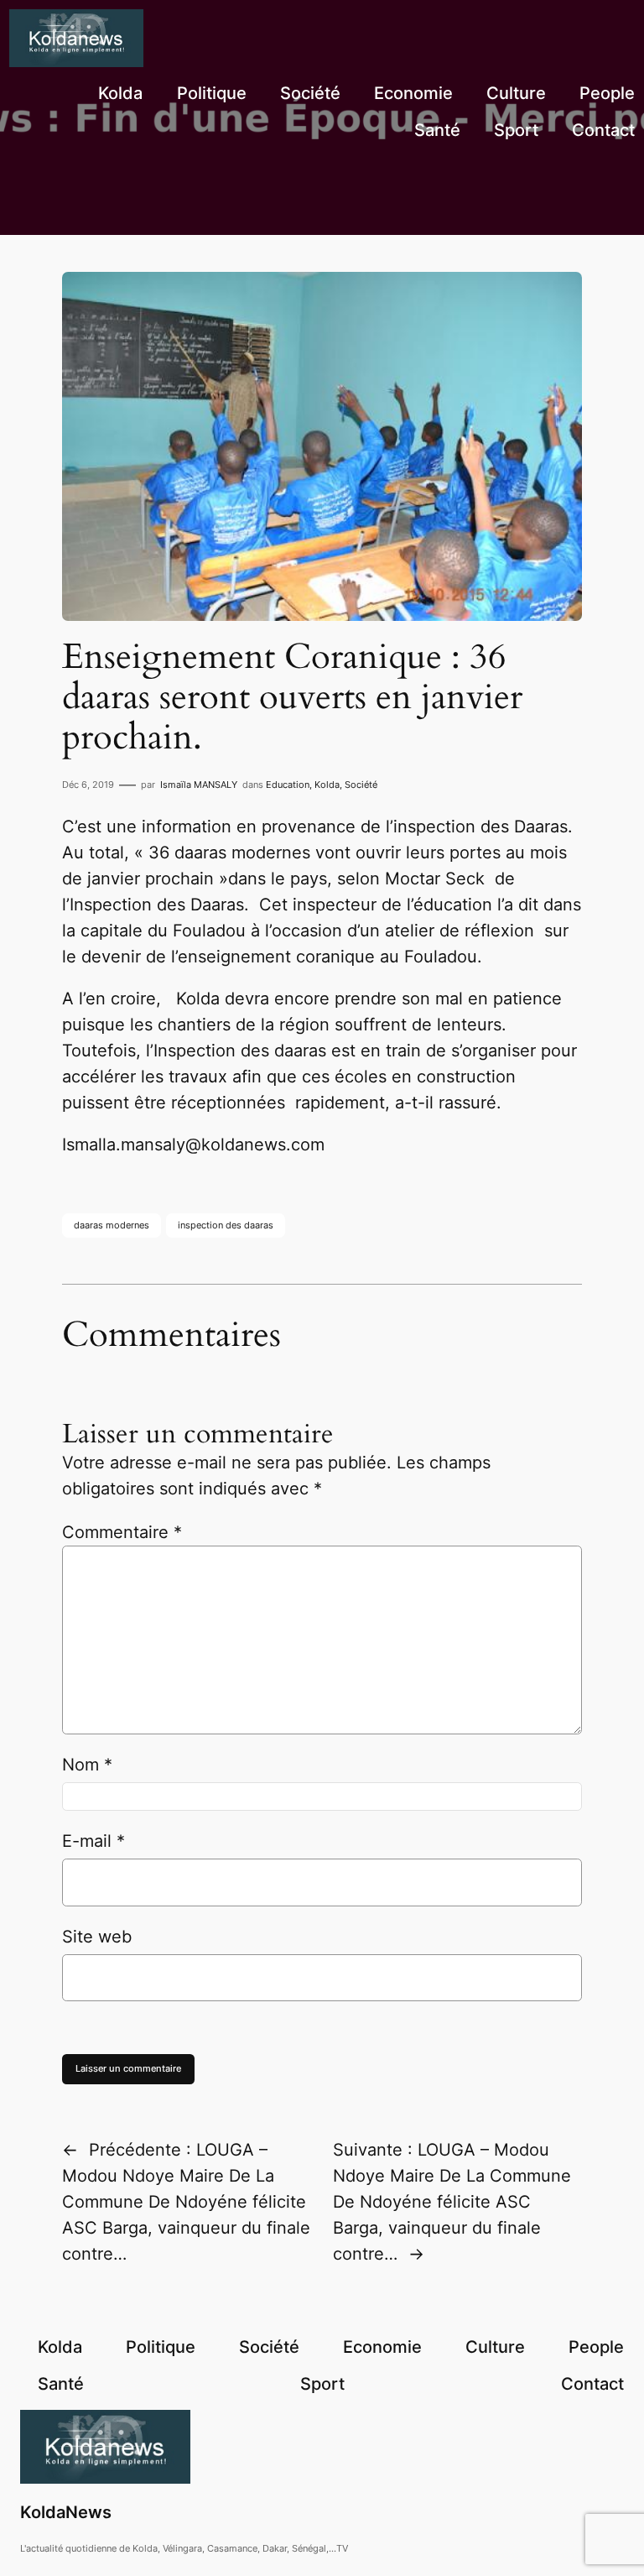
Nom (87, 1765)
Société (361, 785)
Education (288, 785)
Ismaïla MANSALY (199, 785)
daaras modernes (112, 1225)
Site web (97, 1937)
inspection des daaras (226, 1225)
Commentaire (122, 1532)
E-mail (93, 1841)
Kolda (327, 785)
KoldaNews (66, 2512)
